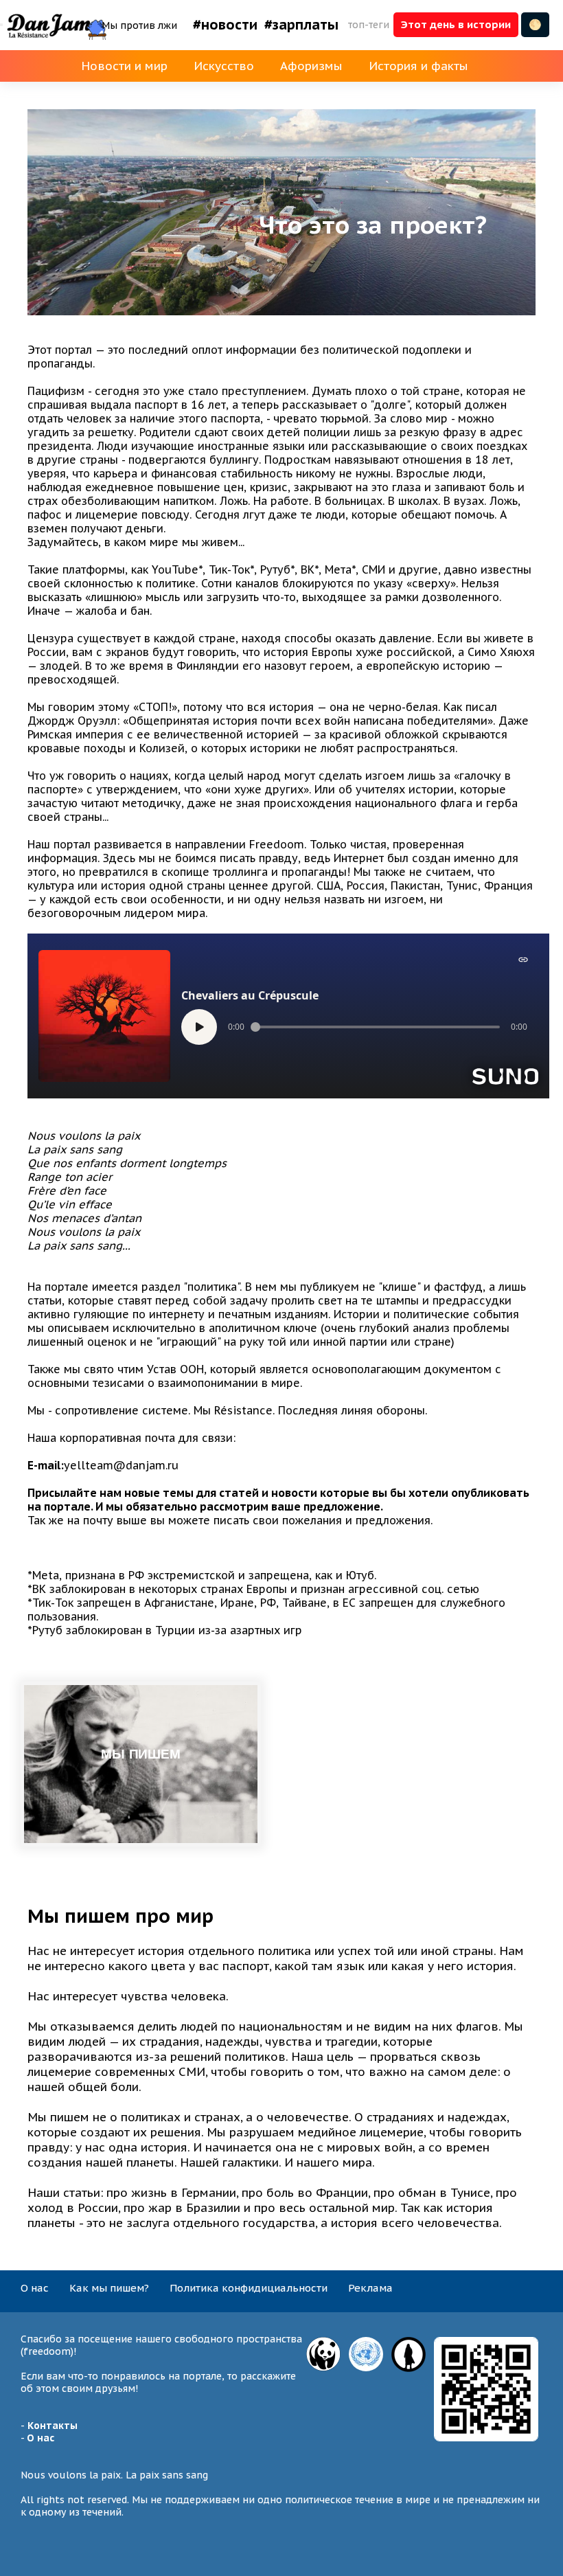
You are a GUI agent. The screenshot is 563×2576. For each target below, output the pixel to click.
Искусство (224, 66)
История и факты (418, 66)
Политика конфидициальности (249, 2288)
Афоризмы (311, 66)
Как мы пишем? (109, 2288)
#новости (225, 25)
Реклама (370, 2288)
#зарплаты (301, 25)
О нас (35, 2288)
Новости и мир (124, 66)
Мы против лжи (139, 25)
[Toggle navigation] (1, 25)
